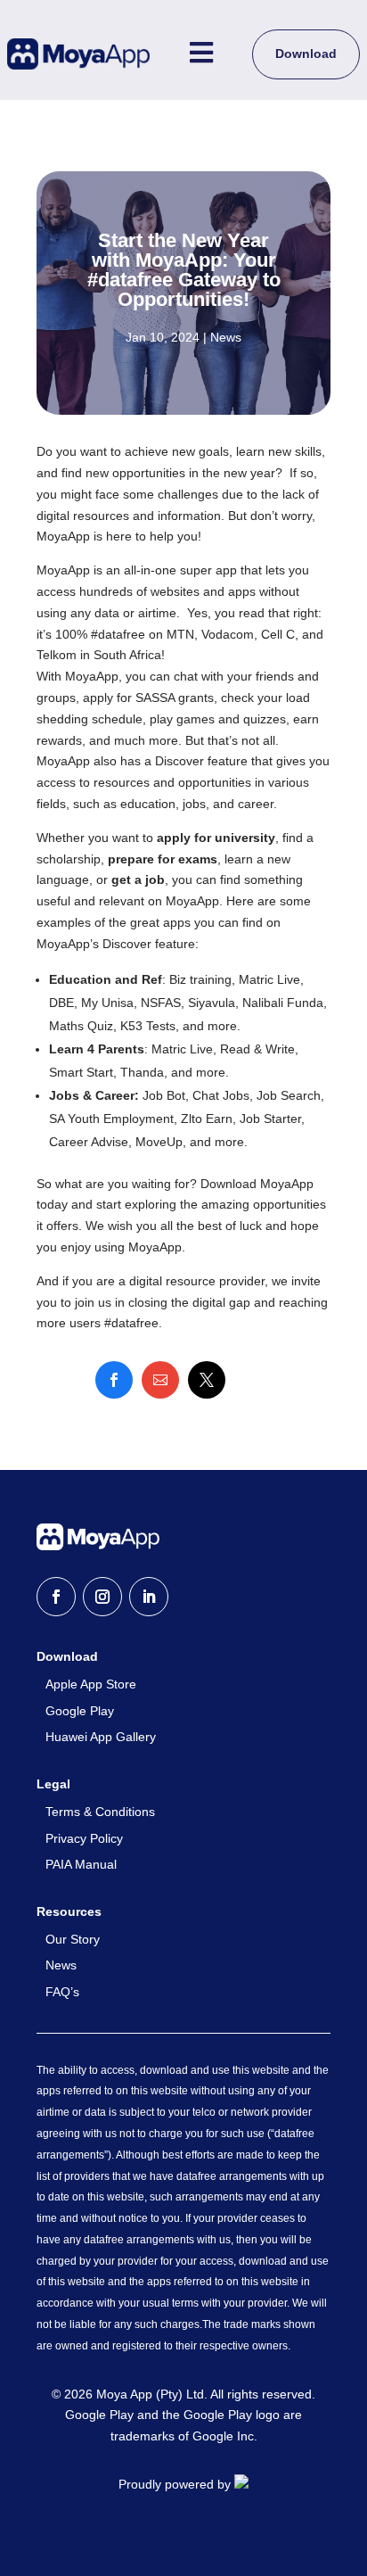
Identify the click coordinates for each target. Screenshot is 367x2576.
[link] (114, 1380)
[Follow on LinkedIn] (149, 1597)
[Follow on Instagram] (102, 1597)
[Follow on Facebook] (56, 1597)
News (226, 337)
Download (306, 54)
